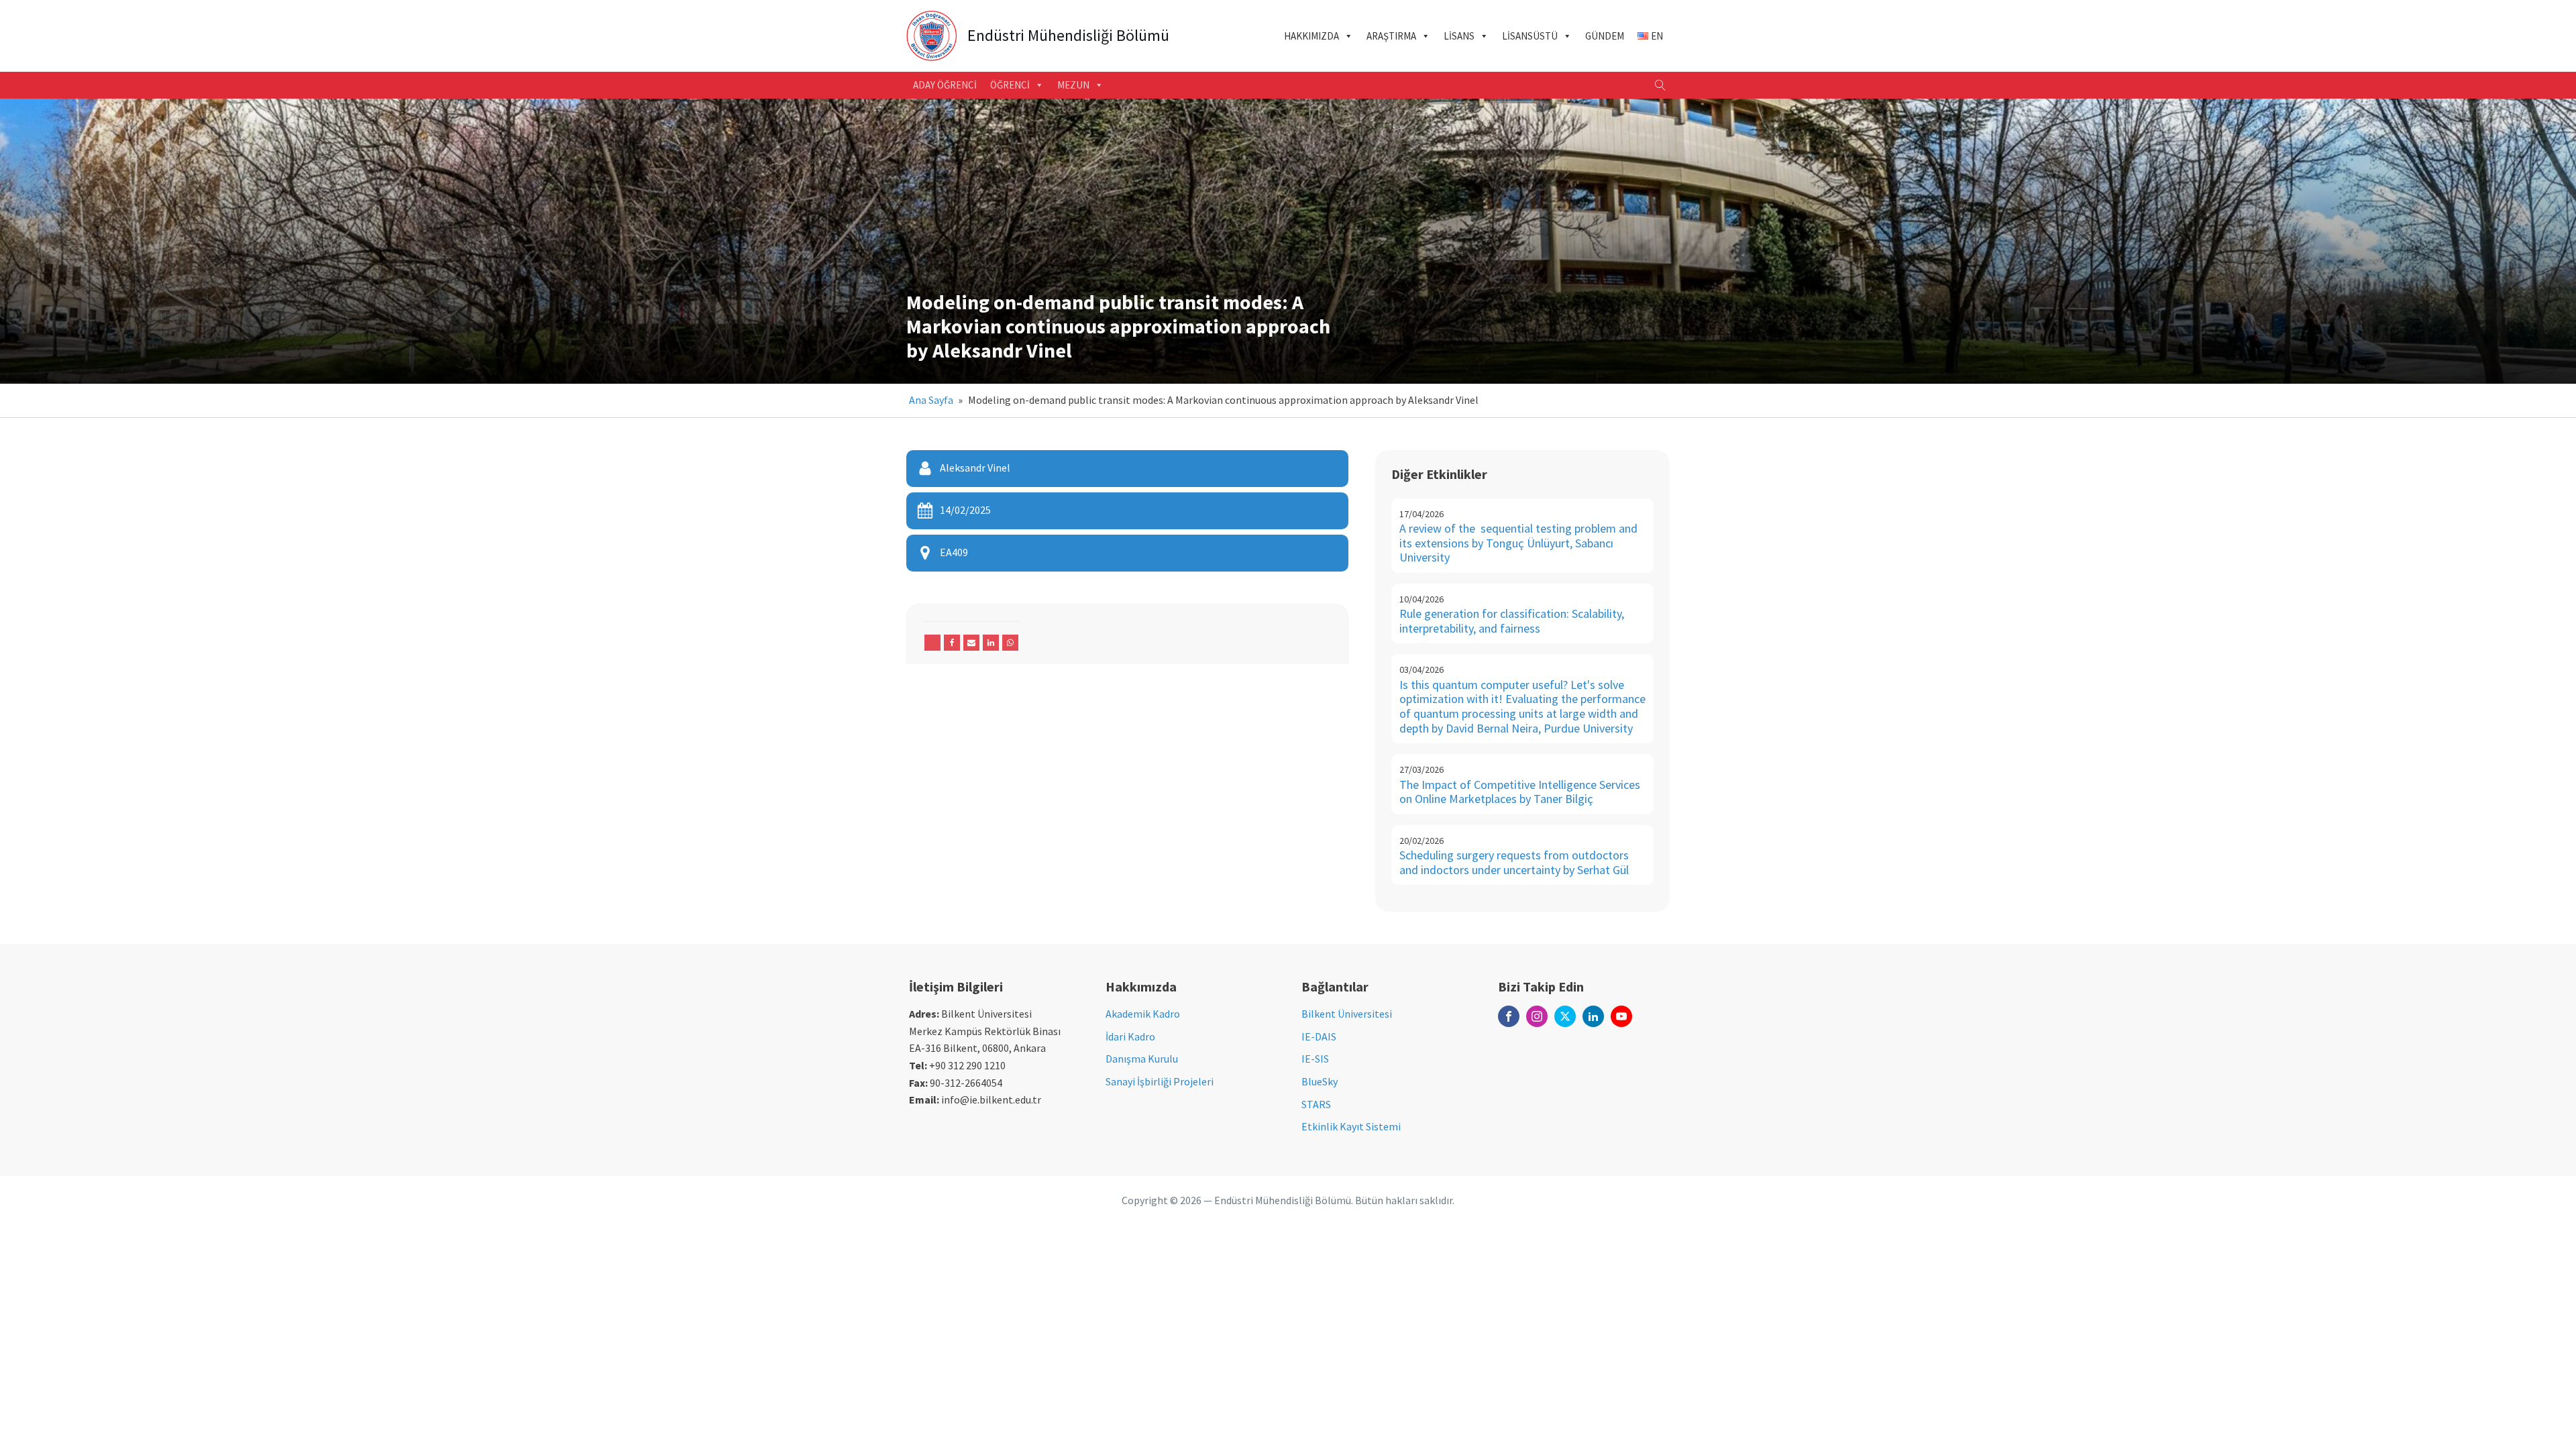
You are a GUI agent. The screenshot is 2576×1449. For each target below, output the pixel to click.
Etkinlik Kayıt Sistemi (1351, 1126)
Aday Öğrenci (945, 85)
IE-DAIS (1319, 1036)
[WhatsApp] (1010, 643)
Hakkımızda (1311, 36)
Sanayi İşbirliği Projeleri (1160, 1081)
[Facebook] (952, 643)
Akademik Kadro (1143, 1014)
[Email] (971, 643)
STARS (1316, 1104)
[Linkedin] (991, 643)
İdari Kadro (1130, 1036)
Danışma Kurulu (1142, 1059)
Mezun (1073, 85)
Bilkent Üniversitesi (1347, 1014)
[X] (932, 643)
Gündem (1605, 36)
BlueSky (1320, 1081)
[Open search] (1660, 85)
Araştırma (1391, 36)
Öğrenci (1010, 85)
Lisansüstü (1530, 36)
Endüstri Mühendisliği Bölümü (1068, 36)
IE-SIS (1315, 1059)
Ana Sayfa (931, 400)
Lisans (1459, 36)
